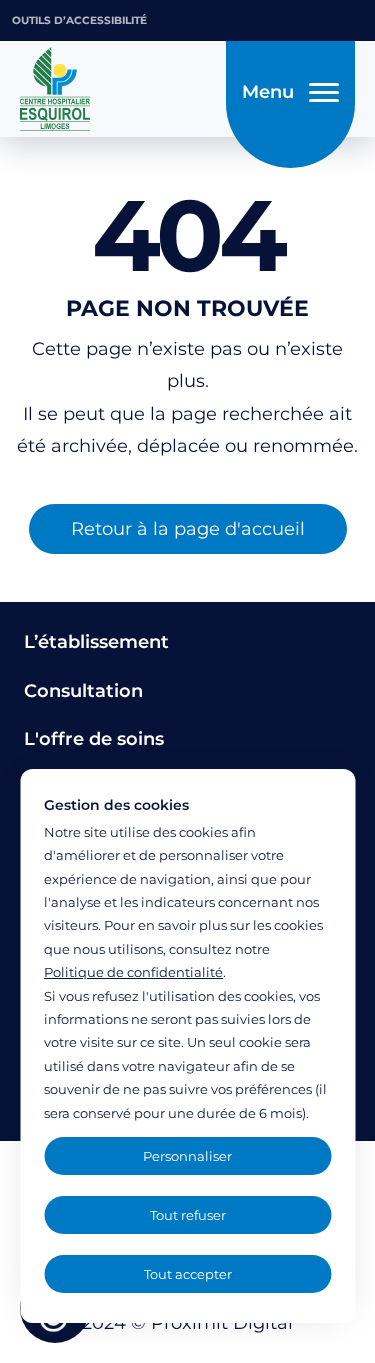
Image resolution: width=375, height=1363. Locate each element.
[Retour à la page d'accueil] (117, 89)
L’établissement (96, 642)
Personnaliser (187, 1156)
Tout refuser (188, 1215)
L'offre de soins (94, 739)
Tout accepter (188, 1274)
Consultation (83, 691)
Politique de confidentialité (133, 972)
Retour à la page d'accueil (188, 529)
